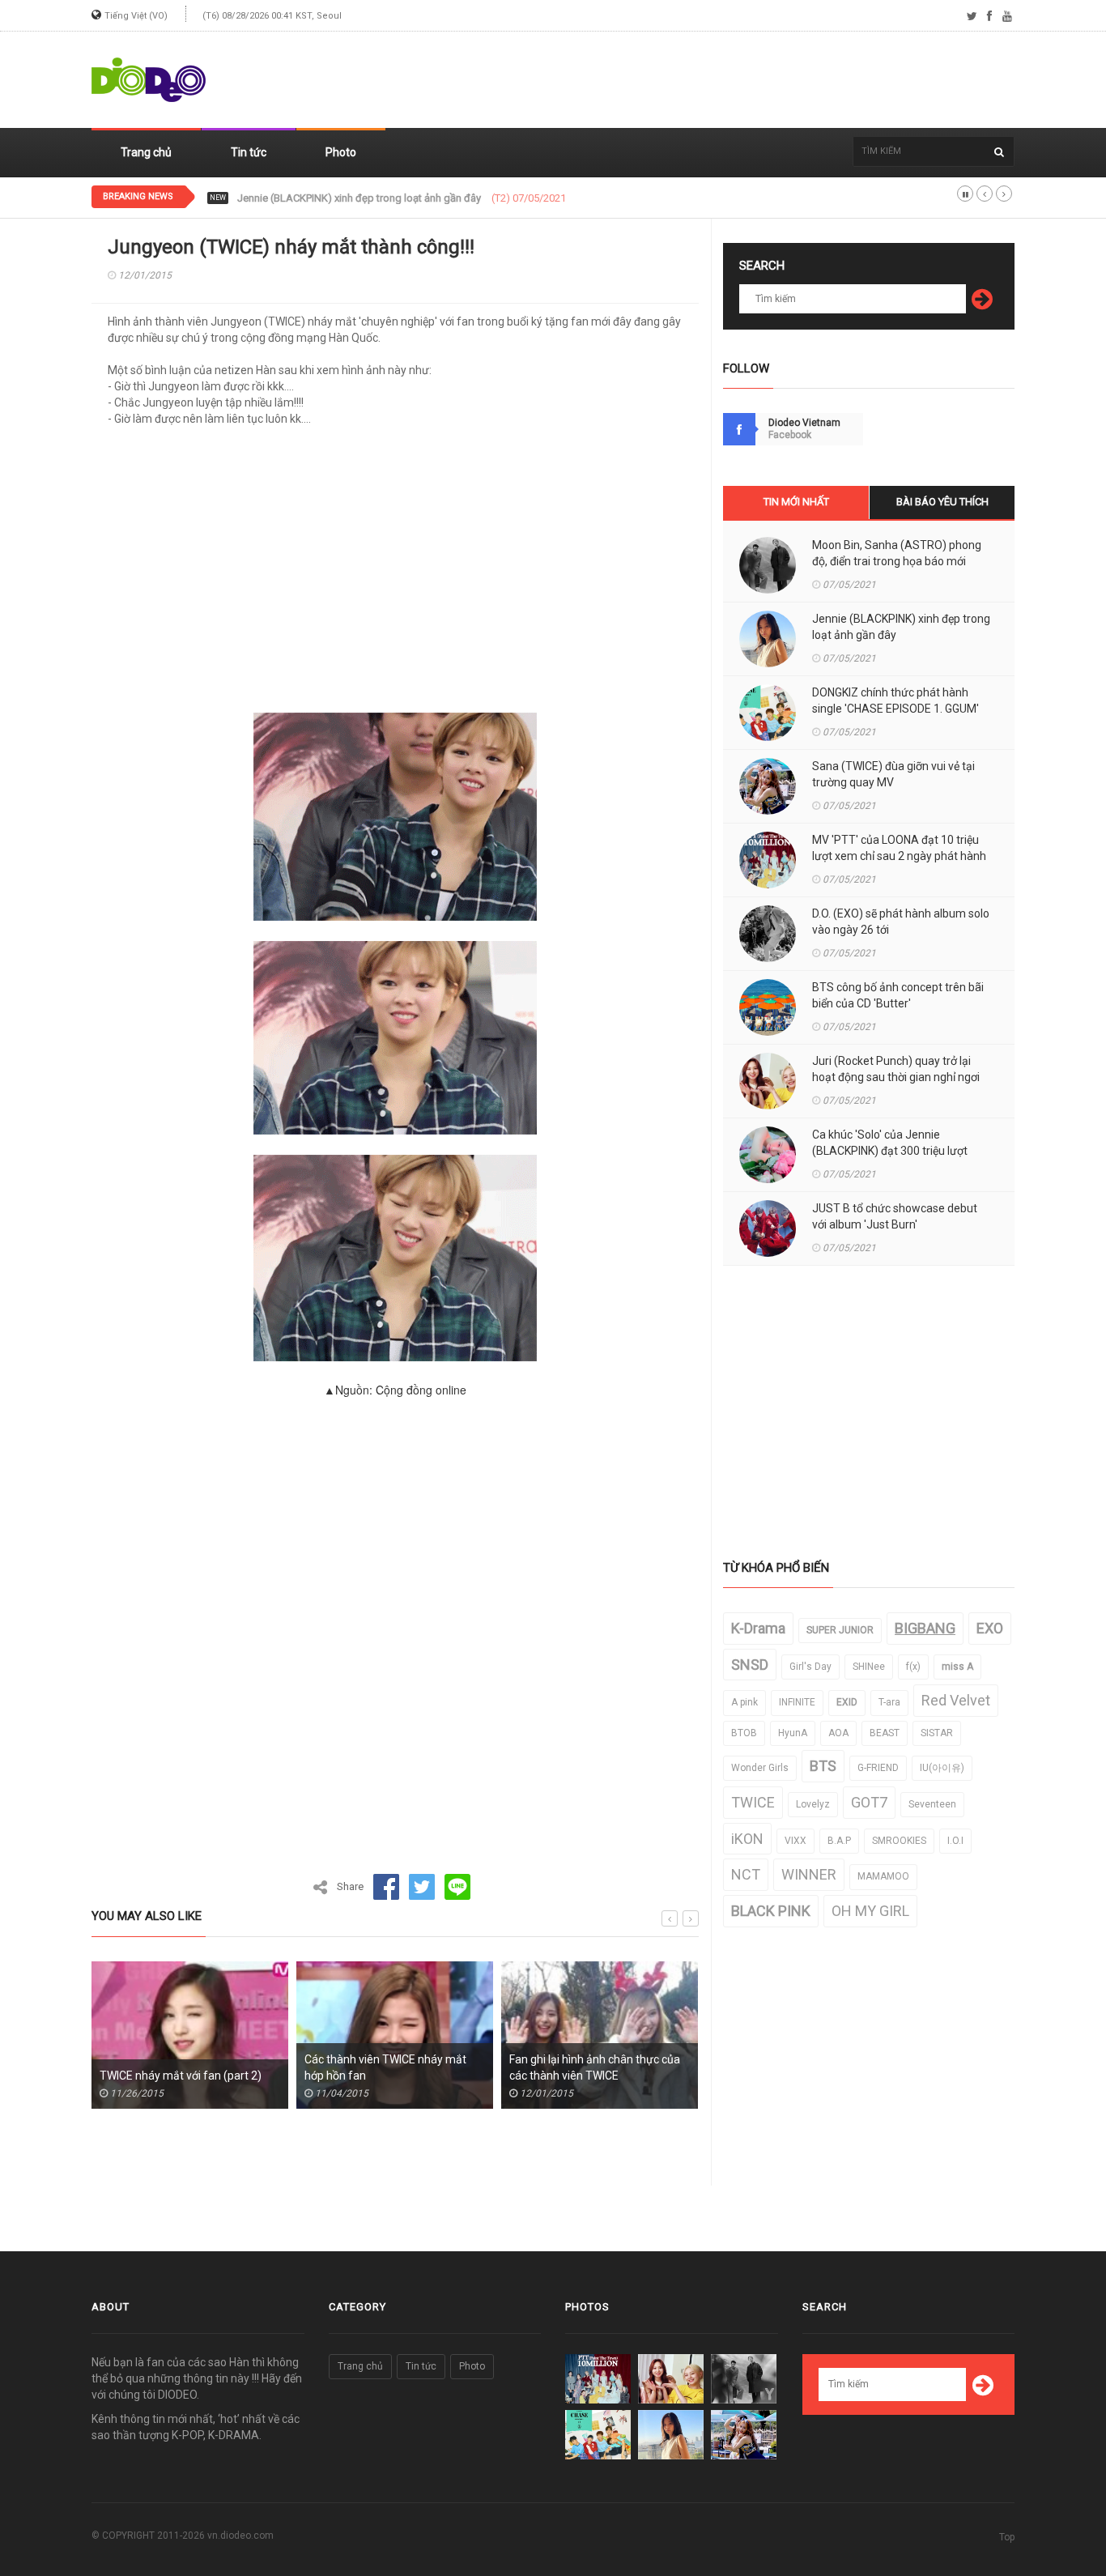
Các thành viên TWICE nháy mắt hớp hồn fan (292, 2067)
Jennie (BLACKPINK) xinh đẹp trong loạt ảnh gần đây (901, 627)
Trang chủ (146, 152)
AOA (838, 1733)
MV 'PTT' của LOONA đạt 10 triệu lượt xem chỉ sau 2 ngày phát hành (899, 848)
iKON (747, 1839)
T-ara (889, 1702)
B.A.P (839, 1841)
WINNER (809, 1874)
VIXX (795, 1841)
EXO (990, 1628)
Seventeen (932, 1804)
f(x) (913, 1667)
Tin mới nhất (796, 502)
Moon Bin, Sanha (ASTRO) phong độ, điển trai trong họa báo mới (897, 553)
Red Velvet (956, 1700)
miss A (957, 1667)
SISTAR (937, 1733)
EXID (847, 1702)
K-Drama (758, 1628)
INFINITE (797, 1702)
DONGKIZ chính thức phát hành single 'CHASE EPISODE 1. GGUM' (388, 198)
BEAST (885, 1733)
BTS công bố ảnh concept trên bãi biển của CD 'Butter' (898, 995)
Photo (341, 152)
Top (1007, 2537)
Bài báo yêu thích (942, 502)
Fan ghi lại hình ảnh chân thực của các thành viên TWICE (502, 2067)
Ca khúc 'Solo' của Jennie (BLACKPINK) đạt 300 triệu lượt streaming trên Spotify (890, 1151)
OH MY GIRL (870, 1911)
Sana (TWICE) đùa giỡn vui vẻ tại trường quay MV (893, 774)
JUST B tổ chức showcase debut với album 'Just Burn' (895, 1216)
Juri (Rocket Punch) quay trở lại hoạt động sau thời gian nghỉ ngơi (896, 1069)
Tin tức (249, 152)
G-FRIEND (878, 1768)
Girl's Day (810, 1667)
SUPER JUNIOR (840, 1630)
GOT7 (869, 1802)
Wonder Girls (760, 1768)
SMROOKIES (899, 1841)
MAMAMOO (883, 1876)
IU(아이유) (942, 1768)
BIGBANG (925, 1628)
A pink (744, 1702)
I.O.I (955, 1841)
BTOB (744, 1733)
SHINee (869, 1667)
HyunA (793, 1733)
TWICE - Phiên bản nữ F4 (683, 2076)
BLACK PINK (771, 1911)
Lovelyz (813, 1804)
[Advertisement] (720, 80)
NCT (746, 1874)
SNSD (750, 1665)
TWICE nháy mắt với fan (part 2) (87, 2076)
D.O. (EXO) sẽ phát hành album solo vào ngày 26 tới (901, 922)
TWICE (753, 1802)
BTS (823, 1766)
